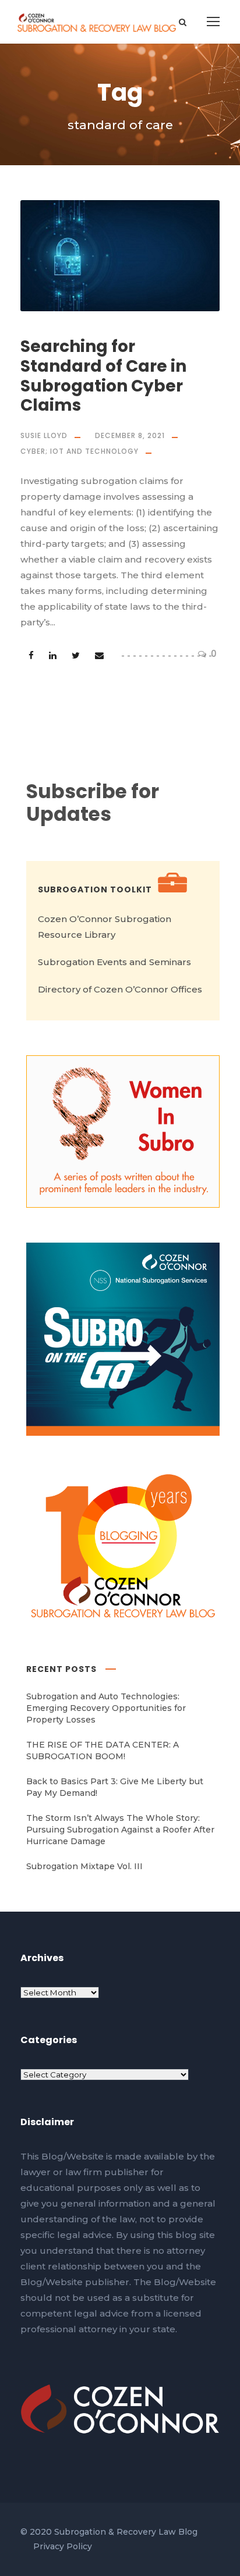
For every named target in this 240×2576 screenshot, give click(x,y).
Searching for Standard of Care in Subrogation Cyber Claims (103, 376)
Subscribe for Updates (93, 803)
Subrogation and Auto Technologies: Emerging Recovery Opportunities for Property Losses (106, 1708)
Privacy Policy (63, 2546)
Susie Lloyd (44, 435)
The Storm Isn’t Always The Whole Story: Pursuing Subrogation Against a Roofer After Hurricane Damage (120, 1830)
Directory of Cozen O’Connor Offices (120, 989)
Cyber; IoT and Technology (80, 451)
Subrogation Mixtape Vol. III (84, 1866)
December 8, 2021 (130, 435)
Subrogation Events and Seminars (114, 962)
